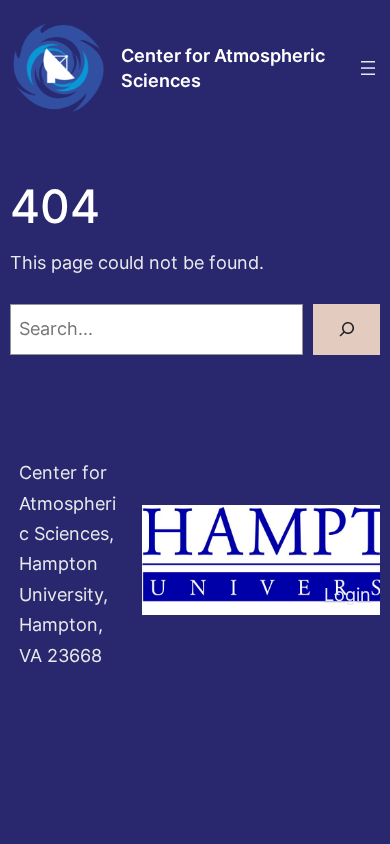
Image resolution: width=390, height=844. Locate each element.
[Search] (346, 329)
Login (347, 594)
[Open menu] (368, 68)
